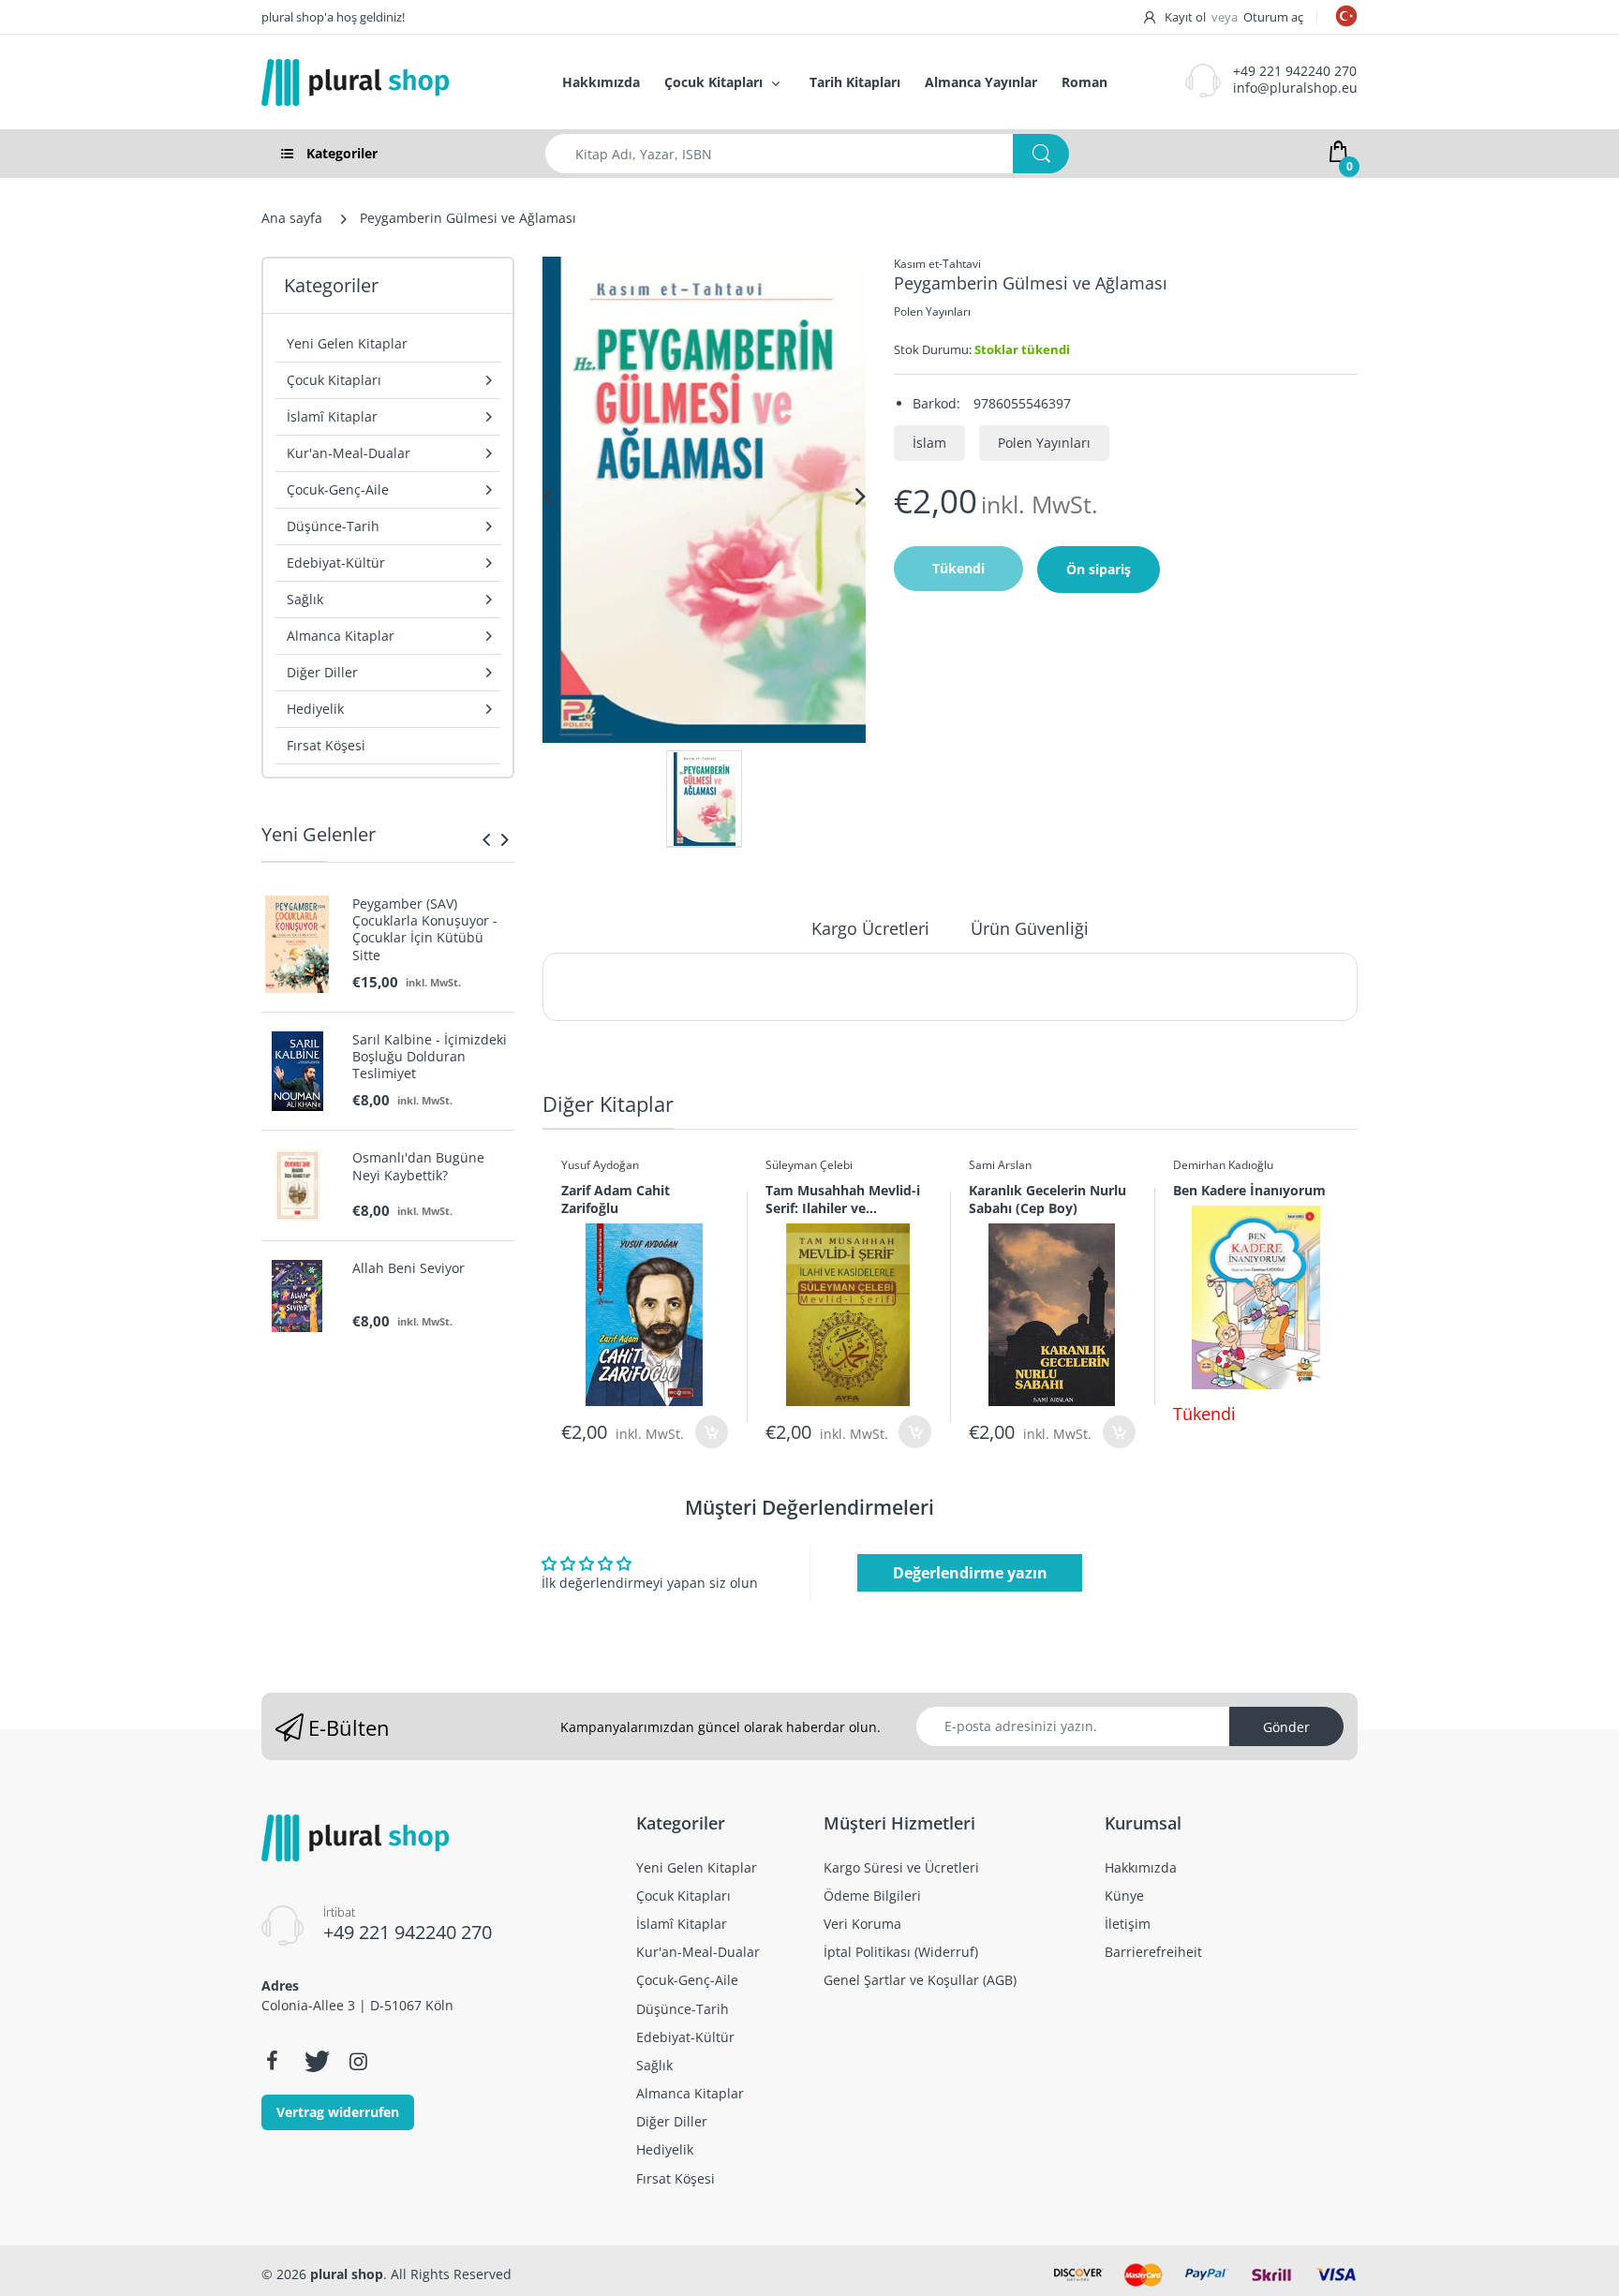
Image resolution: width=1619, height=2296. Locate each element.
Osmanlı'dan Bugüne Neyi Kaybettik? (418, 1166)
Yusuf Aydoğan (600, 1165)
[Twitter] (315, 2061)
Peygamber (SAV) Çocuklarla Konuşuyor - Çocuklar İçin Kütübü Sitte (425, 930)
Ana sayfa (292, 218)
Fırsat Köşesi (326, 745)
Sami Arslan (1000, 1165)
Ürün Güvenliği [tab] (1030, 928)
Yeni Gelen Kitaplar (347, 343)
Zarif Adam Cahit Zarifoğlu (616, 1199)
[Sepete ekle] (712, 1432)
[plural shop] (392, 82)
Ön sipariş (1099, 569)
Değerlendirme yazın (970, 1573)
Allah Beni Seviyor (408, 1268)
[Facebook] (272, 2061)
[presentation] (486, 839)
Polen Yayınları (932, 311)
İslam (929, 443)
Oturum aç (1273, 17)
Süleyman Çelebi (809, 1165)
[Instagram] (358, 2061)
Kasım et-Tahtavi (937, 264)
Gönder (1286, 1727)
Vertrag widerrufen (338, 2112)
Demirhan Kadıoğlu (1223, 1165)
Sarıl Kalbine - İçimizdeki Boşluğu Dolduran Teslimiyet (430, 1057)
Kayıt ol (1185, 17)
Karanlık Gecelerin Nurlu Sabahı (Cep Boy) (1047, 1199)
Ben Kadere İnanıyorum (1249, 1190)
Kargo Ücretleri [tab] (870, 928)
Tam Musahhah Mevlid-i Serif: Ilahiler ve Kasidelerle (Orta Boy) (843, 1199)
